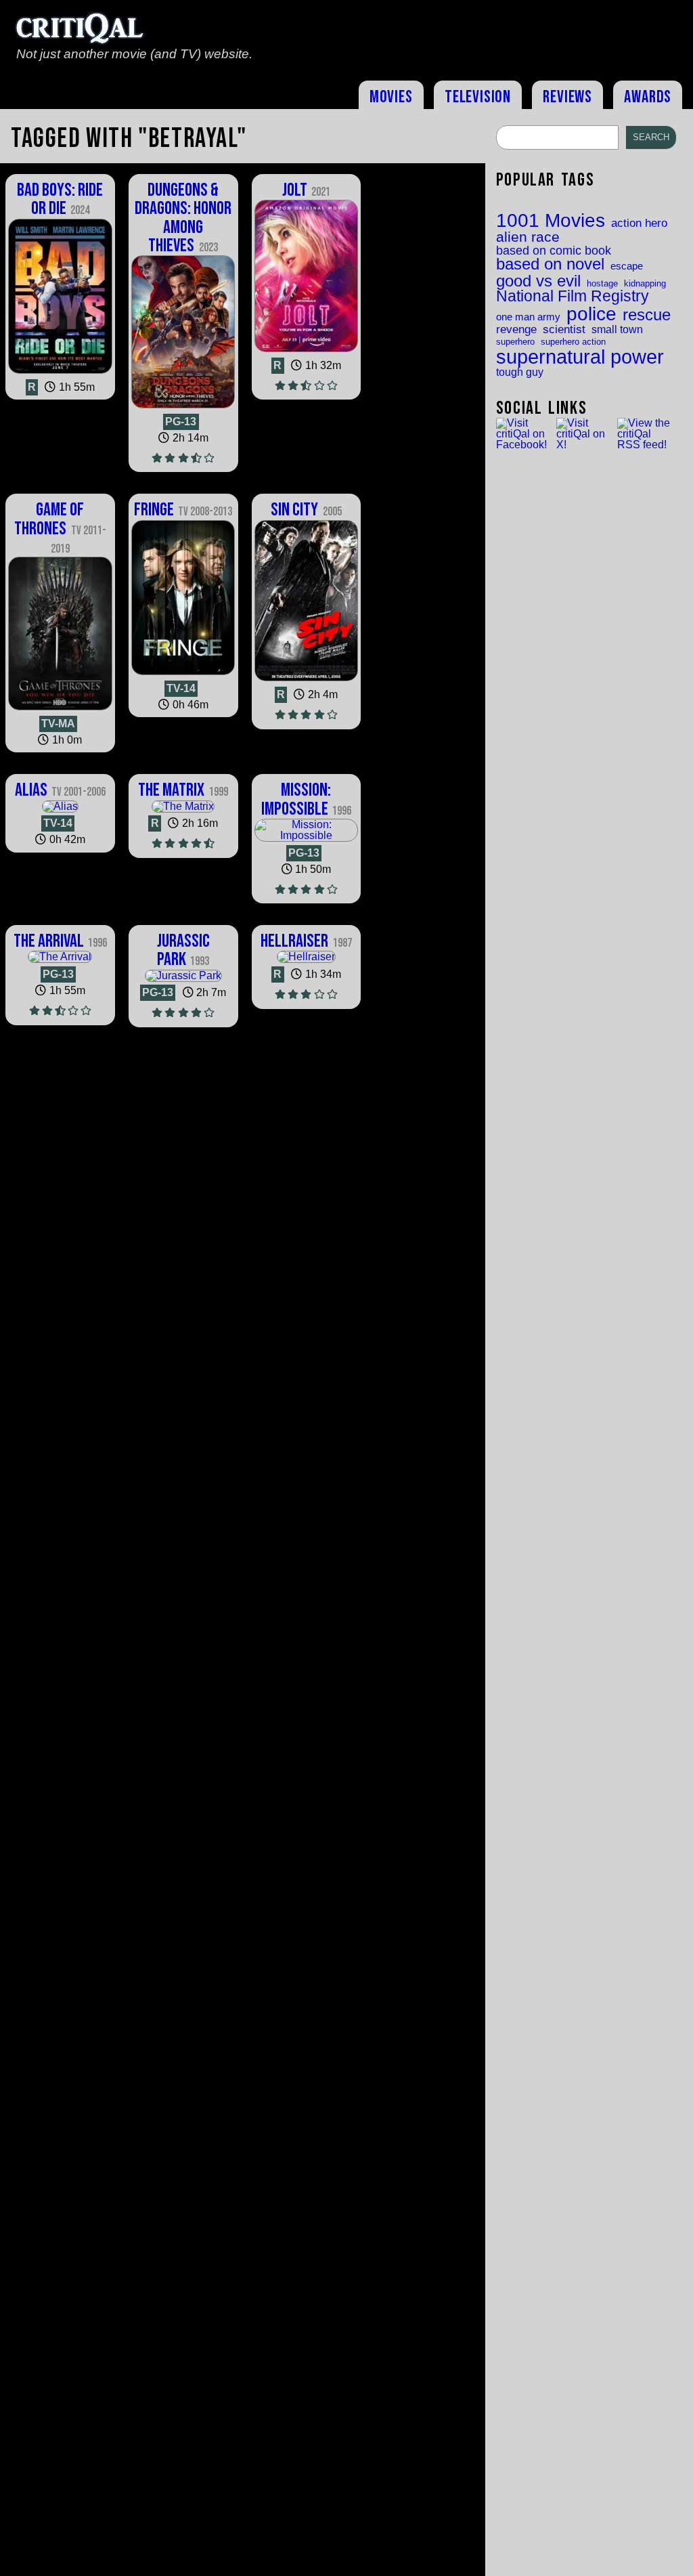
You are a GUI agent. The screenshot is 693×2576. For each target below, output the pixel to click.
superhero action (573, 342)
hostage (602, 283)
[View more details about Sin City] (307, 681)
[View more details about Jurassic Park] (183, 975)
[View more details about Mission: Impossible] (307, 835)
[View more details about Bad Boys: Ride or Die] (60, 373)
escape (627, 266)
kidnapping (645, 283)
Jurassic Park (183, 950)
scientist (564, 329)
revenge (516, 329)
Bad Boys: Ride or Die (60, 199)
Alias (60, 790)
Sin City (306, 510)
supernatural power (580, 357)
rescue (647, 316)
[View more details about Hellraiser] (306, 957)
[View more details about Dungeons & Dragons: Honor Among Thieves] (183, 408)
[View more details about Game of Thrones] (60, 710)
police (591, 314)
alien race (528, 237)
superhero (515, 342)
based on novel (550, 265)
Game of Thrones (60, 527)
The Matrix (183, 790)
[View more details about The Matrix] (183, 806)
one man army (528, 317)
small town (617, 329)
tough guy (520, 372)
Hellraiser (306, 941)
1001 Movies (551, 221)
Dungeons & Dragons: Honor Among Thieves (183, 218)
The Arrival (60, 941)
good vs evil (538, 281)
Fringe (183, 510)
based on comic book (554, 251)
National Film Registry (573, 297)
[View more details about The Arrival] (60, 957)
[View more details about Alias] (60, 806)
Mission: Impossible (306, 799)
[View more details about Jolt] (307, 352)
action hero (639, 223)
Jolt (306, 190)
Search (651, 137)
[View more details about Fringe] (183, 675)
